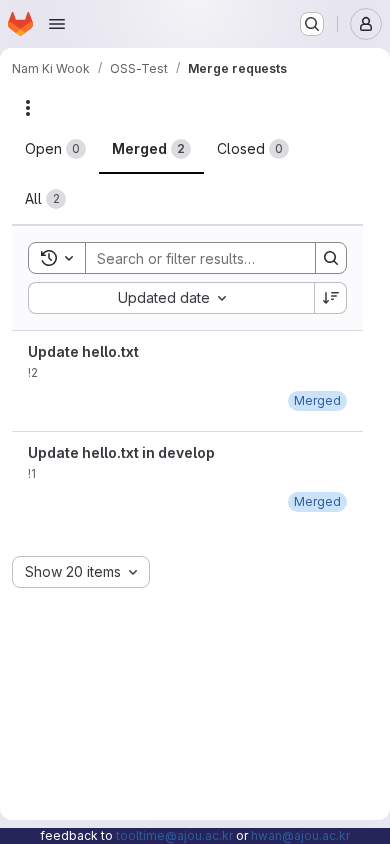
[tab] (55, 149)
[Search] (331, 258)
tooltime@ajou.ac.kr (174, 835)
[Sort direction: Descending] (331, 298)
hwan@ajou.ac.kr (300, 835)
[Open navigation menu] (57, 24)
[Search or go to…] (312, 24)
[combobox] (171, 298)
